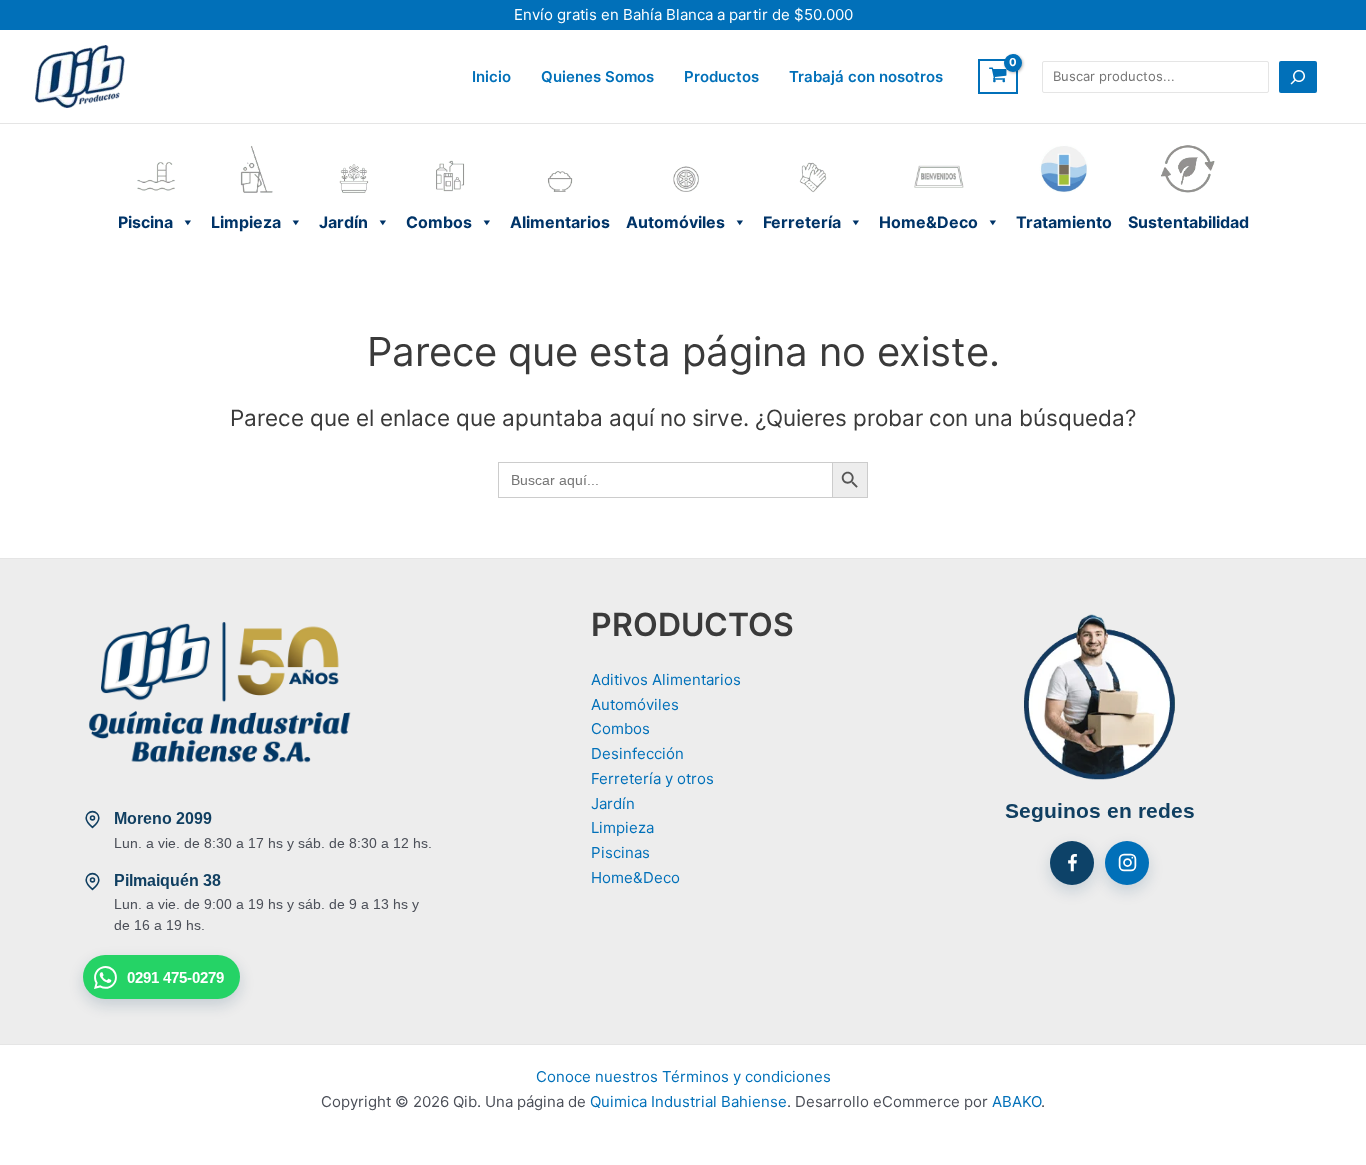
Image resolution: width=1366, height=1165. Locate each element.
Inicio (491, 76)
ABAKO (1016, 1101)
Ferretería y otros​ (652, 778)
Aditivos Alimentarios (666, 679)
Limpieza (257, 149)
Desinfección (637, 753)
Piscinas (620, 852)
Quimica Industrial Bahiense (688, 1101)
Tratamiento (1064, 149)
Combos (450, 149)
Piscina (156, 149)
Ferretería (813, 149)
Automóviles (686, 149)
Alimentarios (560, 149)
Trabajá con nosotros (866, 76)
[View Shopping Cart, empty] (998, 77)
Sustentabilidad (1188, 149)
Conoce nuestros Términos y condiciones (683, 1076)
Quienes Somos (597, 76)
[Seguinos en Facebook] (1072, 863)
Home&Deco (939, 149)
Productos (721, 76)
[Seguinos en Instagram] (1127, 863)
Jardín (354, 149)
